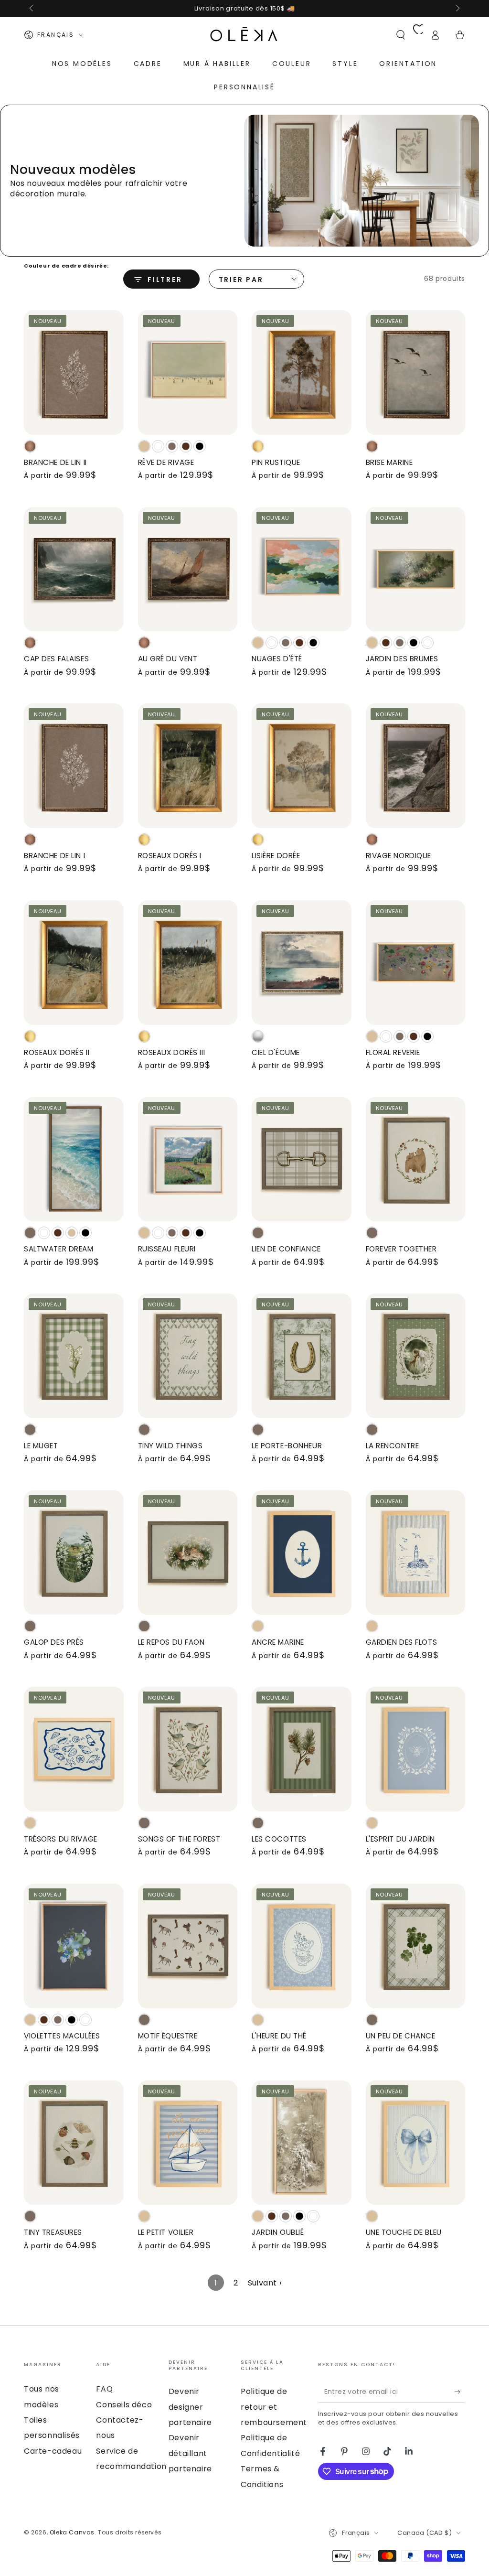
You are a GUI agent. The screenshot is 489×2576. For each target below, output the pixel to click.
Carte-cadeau (53, 2451)
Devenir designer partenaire (190, 2407)
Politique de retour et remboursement (274, 2407)
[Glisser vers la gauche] (32, 9)
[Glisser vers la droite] (457, 9)
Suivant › (265, 2283)
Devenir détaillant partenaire (190, 2453)
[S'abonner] (460, 2392)
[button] (401, 35)
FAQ (104, 2389)
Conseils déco (124, 2405)
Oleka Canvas (72, 2532)
